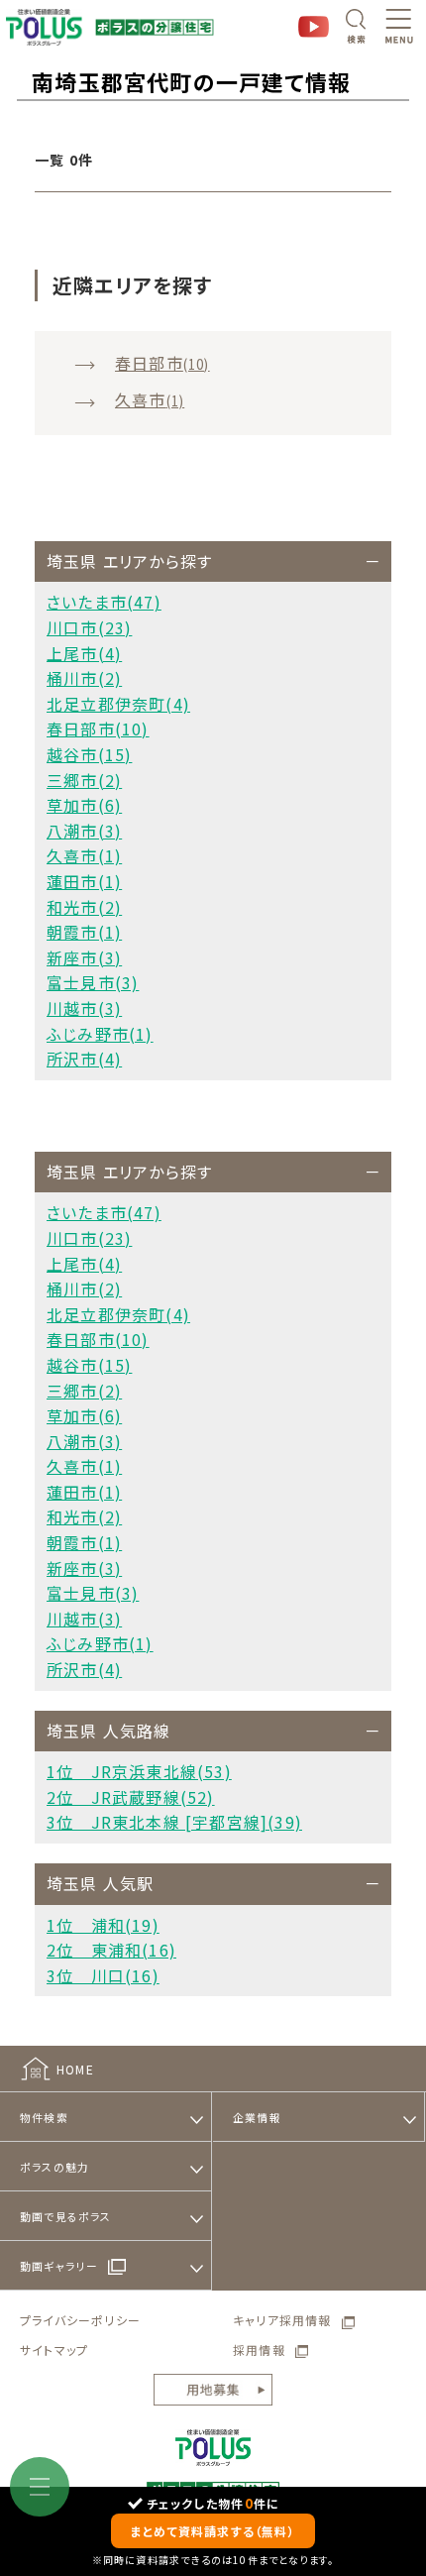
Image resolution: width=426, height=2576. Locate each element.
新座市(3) (84, 957)
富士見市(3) (93, 982)
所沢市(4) (84, 1059)
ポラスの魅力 (54, 2167)
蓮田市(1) (84, 881)
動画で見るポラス (66, 2216)
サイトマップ (54, 2350)
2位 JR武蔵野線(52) (131, 1797)
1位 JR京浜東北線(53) (139, 1771)
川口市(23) (89, 627)
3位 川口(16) (103, 1975)
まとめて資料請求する (213, 2531)
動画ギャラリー (59, 2266)
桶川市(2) (84, 678)
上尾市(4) (84, 653)
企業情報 (257, 2117)
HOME (75, 2069)
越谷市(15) (89, 754)
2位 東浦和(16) (111, 1950)
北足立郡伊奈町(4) (118, 704)
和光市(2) (84, 907)
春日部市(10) (98, 728)
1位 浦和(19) (103, 1925)
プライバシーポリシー (80, 2320)
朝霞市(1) (84, 932)
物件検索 (44, 2117)
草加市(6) (84, 805)
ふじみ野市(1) (100, 1034)
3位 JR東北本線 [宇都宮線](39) (174, 1822)
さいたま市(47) (104, 602)
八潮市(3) (84, 831)
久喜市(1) (84, 855)
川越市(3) (84, 1008)
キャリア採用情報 (282, 2320)
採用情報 (259, 2350)
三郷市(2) (84, 780)
